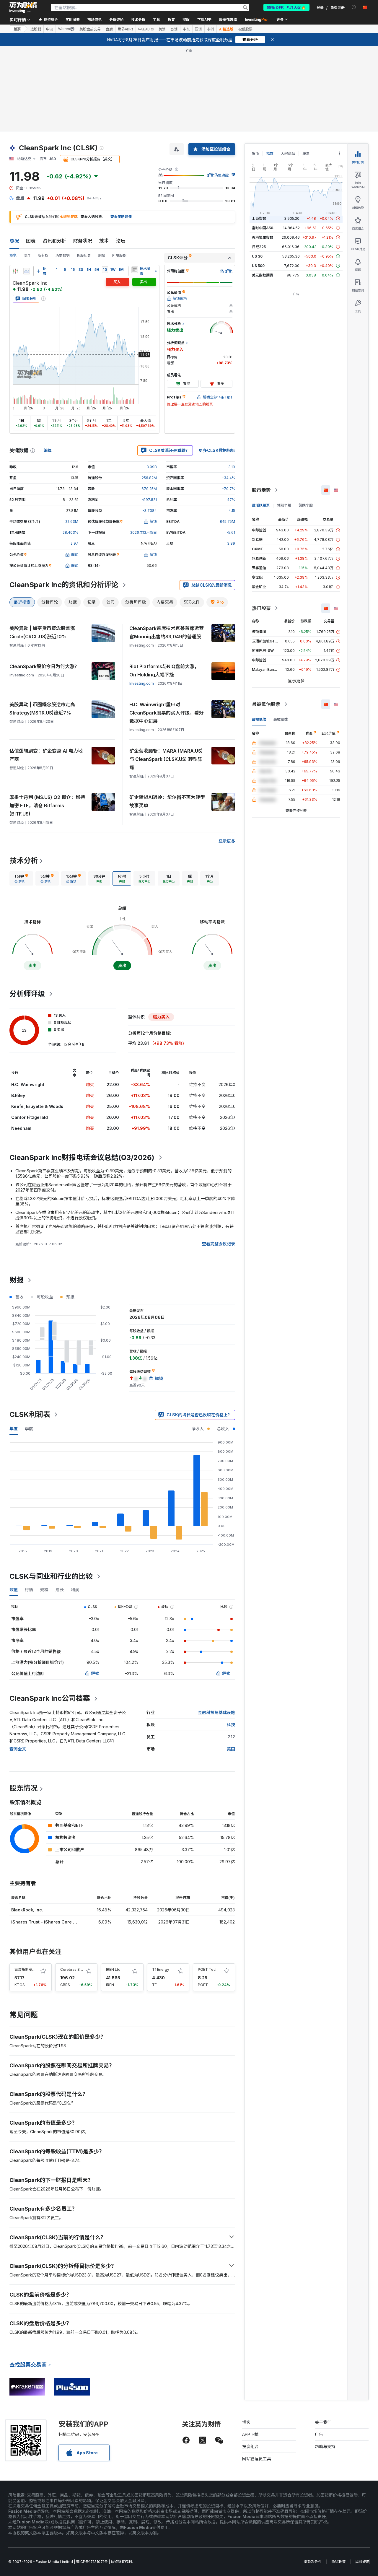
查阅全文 (18, 1749)
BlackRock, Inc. (27, 1910)
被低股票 (245, 29)
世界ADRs (126, 29)
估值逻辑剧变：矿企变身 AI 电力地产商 (46, 755)
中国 (50, 29)
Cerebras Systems (76, 1969)
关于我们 (323, 2422)
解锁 (95, 1673)
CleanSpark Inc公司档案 (50, 1698)
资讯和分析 (54, 241)
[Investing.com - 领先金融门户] (23, 7)
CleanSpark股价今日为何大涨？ (44, 666)
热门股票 (261, 608)
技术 (104, 241)
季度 (29, 1429)
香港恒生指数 (263, 237)
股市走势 (261, 490)
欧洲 (174, 29)
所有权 (43, 255)
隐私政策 (338, 2562)
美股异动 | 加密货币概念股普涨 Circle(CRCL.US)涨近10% (42, 632)
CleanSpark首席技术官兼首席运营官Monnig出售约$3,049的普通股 (167, 632)
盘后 (109, 29)
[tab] (21, 878)
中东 (186, 29)
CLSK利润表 (30, 1414)
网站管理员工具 (257, 2459)
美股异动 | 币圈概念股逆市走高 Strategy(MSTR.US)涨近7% (42, 709)
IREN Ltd (113, 1969)
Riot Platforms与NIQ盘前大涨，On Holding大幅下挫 (164, 671)
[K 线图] (15, 271)
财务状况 (83, 241)
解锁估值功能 (218, 175)
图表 (31, 241)
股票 (17, 29)
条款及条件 (313, 2562)
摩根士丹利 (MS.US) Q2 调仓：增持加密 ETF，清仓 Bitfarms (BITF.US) (47, 805)
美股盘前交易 (90, 29)
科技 (231, 1725)
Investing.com (142, 683)
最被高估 (281, 719)
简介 (27, 255)
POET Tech (208, 1969)
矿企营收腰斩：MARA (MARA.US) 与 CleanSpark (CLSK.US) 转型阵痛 (166, 759)
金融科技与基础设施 (216, 1712)
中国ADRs (146, 29)
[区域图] (27, 271)
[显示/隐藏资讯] (135, 270)
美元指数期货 (263, 275)
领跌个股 (306, 505)
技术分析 (24, 861)
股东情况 (24, 1788)
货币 (255, 153)
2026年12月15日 (144, 532)
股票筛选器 (228, 19)
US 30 (257, 256)
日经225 (259, 247)
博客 (246, 2422)
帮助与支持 (325, 2446)
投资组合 (250, 2446)
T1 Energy (161, 1969)
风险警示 (362, 2562)
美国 (231, 1749)
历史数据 (63, 255)
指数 (270, 153)
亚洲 (198, 29)
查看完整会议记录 (219, 1244)
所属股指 (119, 255)
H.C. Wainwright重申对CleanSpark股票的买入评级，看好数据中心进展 (167, 713)
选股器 (36, 29)
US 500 (258, 266)
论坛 (120, 241)
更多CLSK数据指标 (217, 450)
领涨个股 (284, 505)
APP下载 (250, 2434)
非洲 (211, 29)
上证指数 (259, 218)
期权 (102, 255)
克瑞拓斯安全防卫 (29, 1969)
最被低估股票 (266, 704)
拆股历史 (84, 255)
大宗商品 (288, 153)
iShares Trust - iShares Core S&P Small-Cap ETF (62, 1922)
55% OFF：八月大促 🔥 (286, 7)
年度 (14, 1429)
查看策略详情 (121, 217)
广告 (319, 2434)
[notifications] (354, 7)
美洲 (162, 29)
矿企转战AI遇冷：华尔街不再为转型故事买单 (167, 801)
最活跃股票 (261, 505)
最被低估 (259, 719)
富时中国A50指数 (266, 228)
